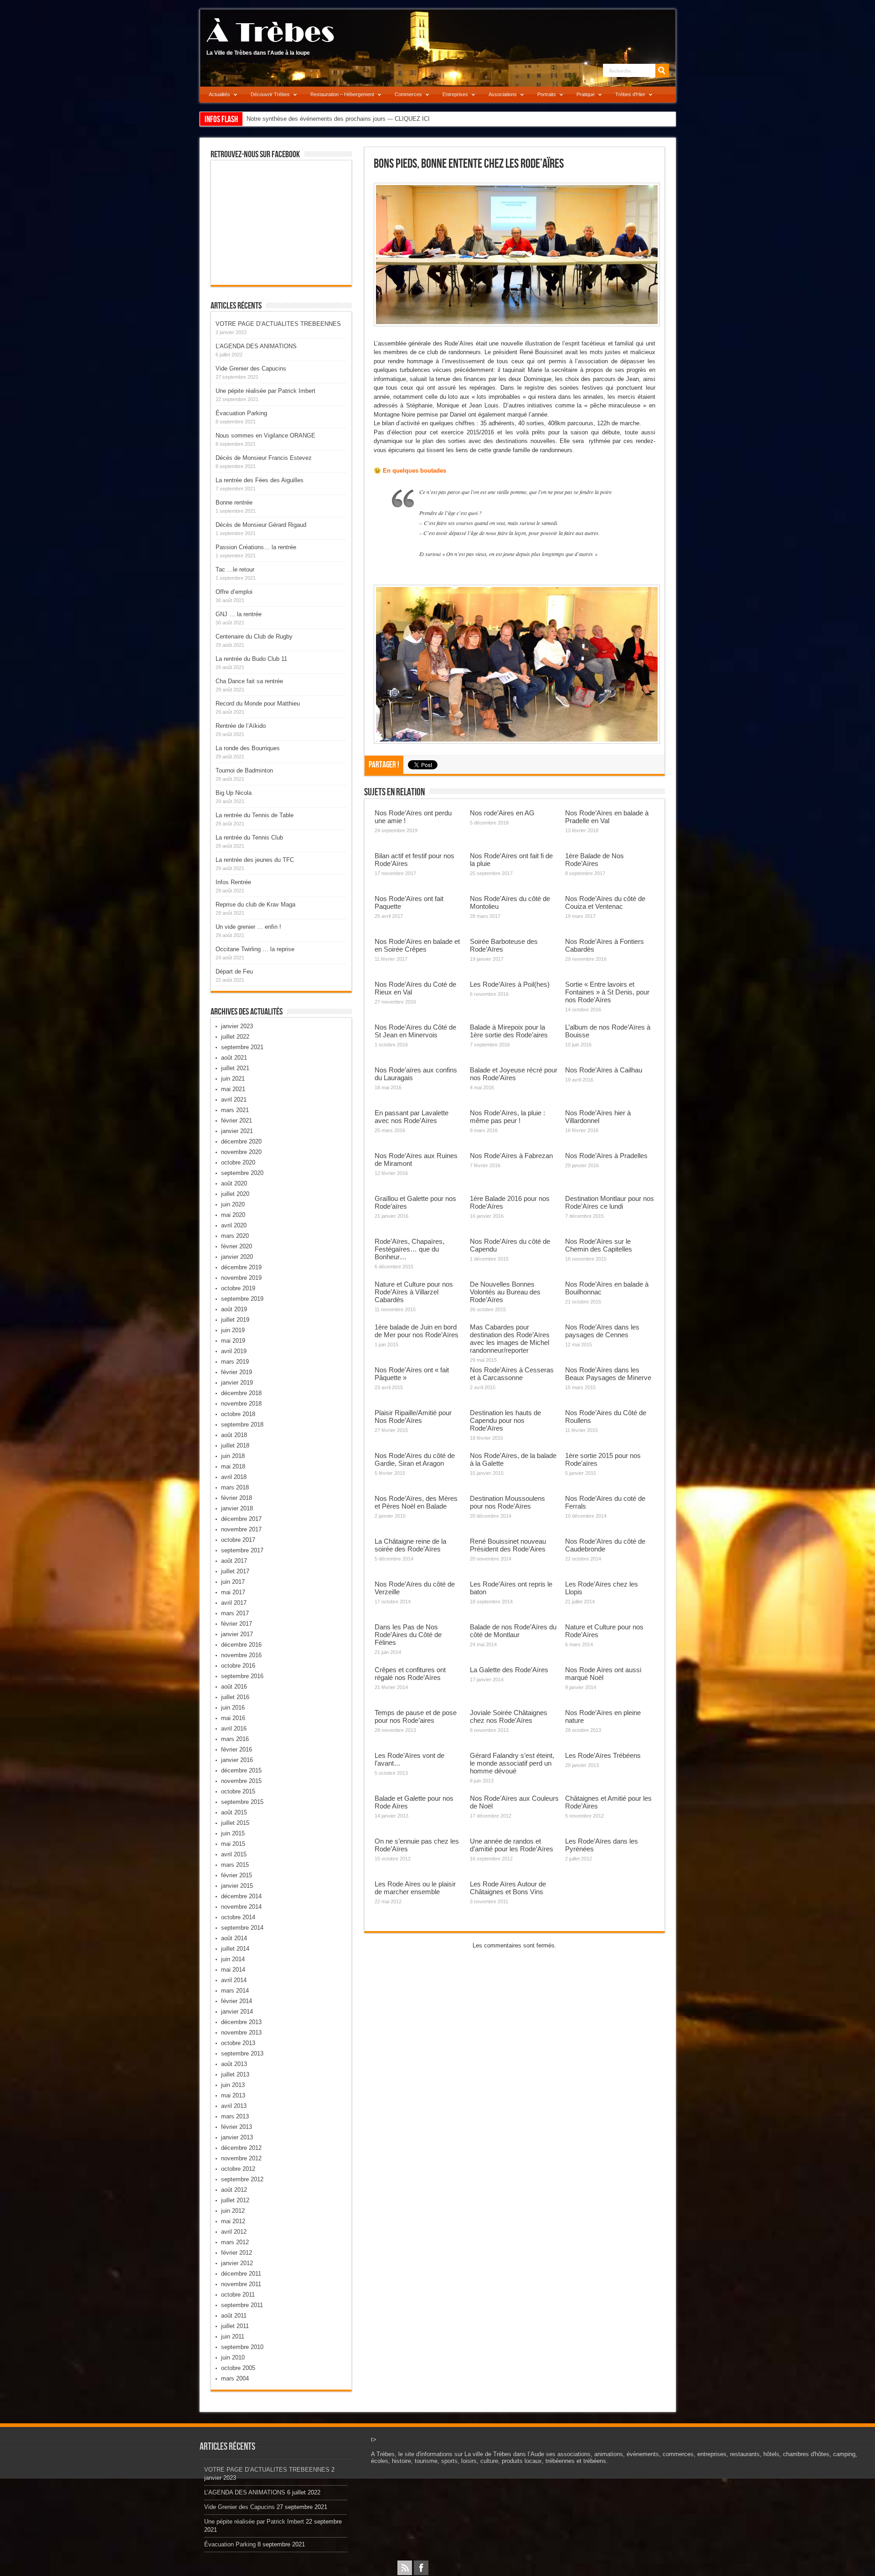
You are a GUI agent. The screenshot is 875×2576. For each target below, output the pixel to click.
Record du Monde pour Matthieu (258, 703)
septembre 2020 (242, 1173)
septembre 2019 (242, 1299)
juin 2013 (233, 2085)
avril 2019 (234, 1351)
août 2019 (234, 1309)
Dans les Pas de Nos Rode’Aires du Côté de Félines (408, 1635)
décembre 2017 (241, 1519)
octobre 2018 (238, 1414)
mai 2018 (233, 1466)
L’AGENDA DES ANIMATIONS (256, 346)
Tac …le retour (235, 569)
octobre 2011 (238, 2295)
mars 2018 (235, 1487)
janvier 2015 (237, 1886)
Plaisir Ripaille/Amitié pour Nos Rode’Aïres (413, 1417)
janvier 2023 (237, 1026)
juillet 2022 (235, 1037)
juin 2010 (233, 2357)
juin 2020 (233, 1204)
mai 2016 (233, 1718)
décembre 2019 (241, 1267)
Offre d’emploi (234, 592)
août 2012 (234, 2190)
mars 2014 (235, 1991)
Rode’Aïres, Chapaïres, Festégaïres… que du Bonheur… (409, 1249)
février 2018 (237, 1498)
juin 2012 (233, 2211)
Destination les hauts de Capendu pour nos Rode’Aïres (505, 1420)
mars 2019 (235, 1362)
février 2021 (237, 1121)
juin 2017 (233, 1582)
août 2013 (234, 2064)
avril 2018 (234, 1477)
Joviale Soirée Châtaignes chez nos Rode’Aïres (509, 1716)
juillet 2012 (235, 2200)
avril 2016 (234, 1728)
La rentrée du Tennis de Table (255, 815)
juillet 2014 (235, 1949)
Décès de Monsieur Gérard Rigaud (261, 525)
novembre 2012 (241, 2158)
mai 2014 (233, 1970)
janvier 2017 (237, 1634)
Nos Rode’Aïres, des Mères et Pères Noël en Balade (416, 1502)
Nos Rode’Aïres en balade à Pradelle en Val (607, 817)
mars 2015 (235, 1865)
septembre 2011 (242, 2305)
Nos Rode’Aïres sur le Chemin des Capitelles (599, 1245)
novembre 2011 (241, 2284)
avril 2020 (234, 1225)
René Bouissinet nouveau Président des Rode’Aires (508, 1545)
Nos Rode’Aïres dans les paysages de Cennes (602, 1331)
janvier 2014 (237, 2012)
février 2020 (237, 1246)
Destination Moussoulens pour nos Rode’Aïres (507, 1502)
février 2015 (237, 1875)
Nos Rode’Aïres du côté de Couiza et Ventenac (605, 902)
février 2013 (237, 2127)
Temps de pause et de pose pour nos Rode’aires (416, 1716)
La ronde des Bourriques (248, 748)
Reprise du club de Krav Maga (255, 904)
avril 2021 (234, 1100)
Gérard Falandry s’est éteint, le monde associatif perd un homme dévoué (512, 1763)
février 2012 (237, 2253)
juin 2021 (233, 1079)
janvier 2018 (237, 1508)
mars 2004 (235, 2378)
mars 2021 (235, 1110)
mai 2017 (233, 1592)
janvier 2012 (237, 2263)
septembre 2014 (242, 1928)
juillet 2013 (235, 2074)
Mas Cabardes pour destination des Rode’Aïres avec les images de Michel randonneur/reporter (510, 1339)
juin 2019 (233, 1330)
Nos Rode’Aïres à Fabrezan (511, 1156)
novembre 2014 (241, 1907)
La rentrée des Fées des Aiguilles (260, 480)
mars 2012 (235, 2242)
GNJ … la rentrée (239, 614)
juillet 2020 (235, 1194)
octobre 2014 (238, 1917)
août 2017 (234, 1561)
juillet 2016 (235, 1697)
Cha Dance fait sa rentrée (249, 681)
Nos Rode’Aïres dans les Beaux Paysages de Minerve (608, 1374)
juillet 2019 (235, 1320)
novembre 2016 (241, 1655)
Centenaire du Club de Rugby (254, 636)
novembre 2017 (241, 1529)
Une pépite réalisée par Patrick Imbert (265, 391)
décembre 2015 (241, 1770)
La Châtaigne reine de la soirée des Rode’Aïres (410, 1545)
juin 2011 (233, 2336)
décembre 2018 (241, 1393)
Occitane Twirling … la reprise (255, 949)
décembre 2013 (241, 2022)
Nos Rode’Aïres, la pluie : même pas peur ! (507, 1117)
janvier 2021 (237, 1131)
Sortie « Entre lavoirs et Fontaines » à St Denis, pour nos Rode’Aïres (607, 992)
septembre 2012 (242, 2179)
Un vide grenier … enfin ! (248, 927)
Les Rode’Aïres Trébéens (603, 1755)
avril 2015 (234, 1854)
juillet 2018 (235, 1445)
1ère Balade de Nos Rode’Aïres (594, 860)
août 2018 (234, 1435)
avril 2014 (234, 1980)
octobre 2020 (238, 1162)
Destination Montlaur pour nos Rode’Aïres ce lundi (610, 1202)
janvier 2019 (237, 1383)
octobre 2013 (238, 2043)
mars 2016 (235, 1739)
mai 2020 (233, 1215)
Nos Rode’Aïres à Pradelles (606, 1156)
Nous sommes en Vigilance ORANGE (265, 435)
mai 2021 (233, 1089)
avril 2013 (234, 2106)
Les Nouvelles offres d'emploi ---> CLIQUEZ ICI (309, 119)
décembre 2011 (241, 2274)
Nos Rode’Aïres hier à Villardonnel (598, 1117)
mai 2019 (233, 1341)
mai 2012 (233, 2221)
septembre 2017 (242, 1550)
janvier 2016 (237, 1760)
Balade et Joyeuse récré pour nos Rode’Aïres (514, 1074)
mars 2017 (235, 1613)
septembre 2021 (242, 1047)
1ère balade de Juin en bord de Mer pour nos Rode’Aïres (417, 1331)
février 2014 (237, 2001)
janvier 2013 (237, 2137)
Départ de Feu (234, 971)
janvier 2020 (237, 1257)
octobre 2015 (238, 1791)
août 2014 (234, 1938)
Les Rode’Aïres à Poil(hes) (510, 984)
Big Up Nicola (234, 793)
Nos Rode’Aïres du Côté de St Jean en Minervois (415, 1031)
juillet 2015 (235, 1823)
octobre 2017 (238, 1540)
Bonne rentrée (234, 502)
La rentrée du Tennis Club (249, 837)
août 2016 (234, 1687)
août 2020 (234, 1183)
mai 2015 (233, 1844)
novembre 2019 (241, 1278)
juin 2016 (233, 1708)
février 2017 (237, 1624)
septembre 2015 (242, 1802)
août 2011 (234, 2316)
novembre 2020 (241, 1152)
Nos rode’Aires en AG (502, 813)
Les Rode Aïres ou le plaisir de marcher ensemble (415, 1888)
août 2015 (234, 1812)
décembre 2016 (241, 1645)
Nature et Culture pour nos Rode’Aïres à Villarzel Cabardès (414, 1292)
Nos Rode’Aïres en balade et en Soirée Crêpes (417, 945)
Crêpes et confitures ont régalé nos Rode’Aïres (410, 1674)
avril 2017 (234, 1603)
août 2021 (234, 1058)
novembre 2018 (241, 1404)
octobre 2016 (238, 1666)
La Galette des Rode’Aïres (509, 1670)
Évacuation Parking (241, 413)
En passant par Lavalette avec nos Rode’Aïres (412, 1117)
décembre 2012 (241, 2148)
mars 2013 (235, 2116)
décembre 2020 (241, 1141)
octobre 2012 (238, 2169)
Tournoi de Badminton (244, 770)
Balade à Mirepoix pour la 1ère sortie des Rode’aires (509, 1031)
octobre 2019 (238, 1288)
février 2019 (237, 1372)
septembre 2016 (242, 1676)
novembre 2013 (241, 2032)
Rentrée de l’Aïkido (241, 726)
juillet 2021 (235, 1068)
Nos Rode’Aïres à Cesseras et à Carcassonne (512, 1374)
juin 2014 (233, 1959)
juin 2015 (233, 1833)
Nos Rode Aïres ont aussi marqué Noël (603, 1674)
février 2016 (237, 1749)
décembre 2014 (241, 1896)
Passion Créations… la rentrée (256, 547)
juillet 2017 (235, 1571)
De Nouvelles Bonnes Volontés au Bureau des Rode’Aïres (505, 1292)
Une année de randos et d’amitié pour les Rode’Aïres (512, 1845)
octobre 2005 (238, 2368)
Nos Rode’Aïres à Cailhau (604, 1070)
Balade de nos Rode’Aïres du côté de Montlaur (513, 1631)
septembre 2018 (242, 1425)
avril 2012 (234, 2232)
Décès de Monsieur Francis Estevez (264, 458)
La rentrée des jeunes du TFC (255, 860)
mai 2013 (233, 2095)
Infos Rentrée (233, 882)
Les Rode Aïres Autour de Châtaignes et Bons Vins (508, 1888)
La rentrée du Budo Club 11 (251, 659)
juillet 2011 (235, 2326)
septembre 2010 (242, 2347)
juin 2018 (233, 1456)
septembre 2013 (242, 2053)
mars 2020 (235, 1236)
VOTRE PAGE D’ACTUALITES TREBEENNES (278, 324)
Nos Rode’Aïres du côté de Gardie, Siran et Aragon (415, 1459)
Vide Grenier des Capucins (251, 368)
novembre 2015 (241, 1781)
